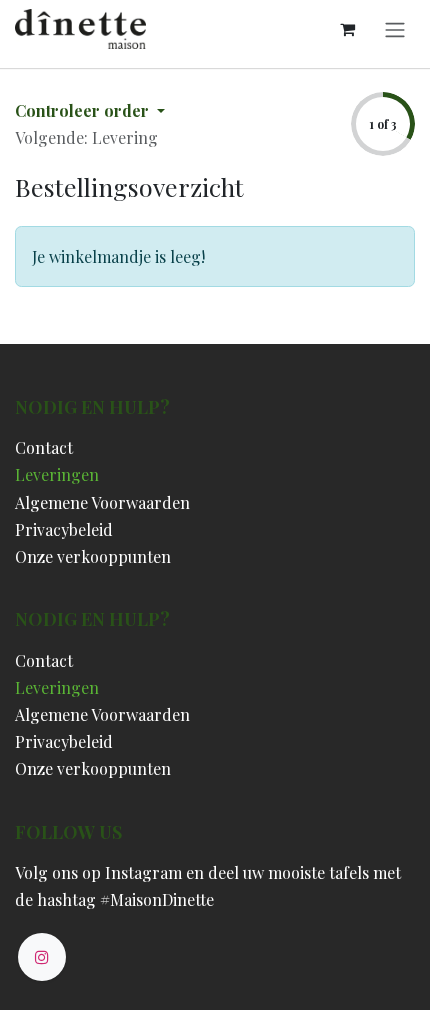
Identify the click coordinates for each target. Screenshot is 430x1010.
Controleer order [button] (84, 110)
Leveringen (57, 474)
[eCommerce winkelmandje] (347, 29)
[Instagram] (42, 957)
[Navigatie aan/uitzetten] (395, 29)
